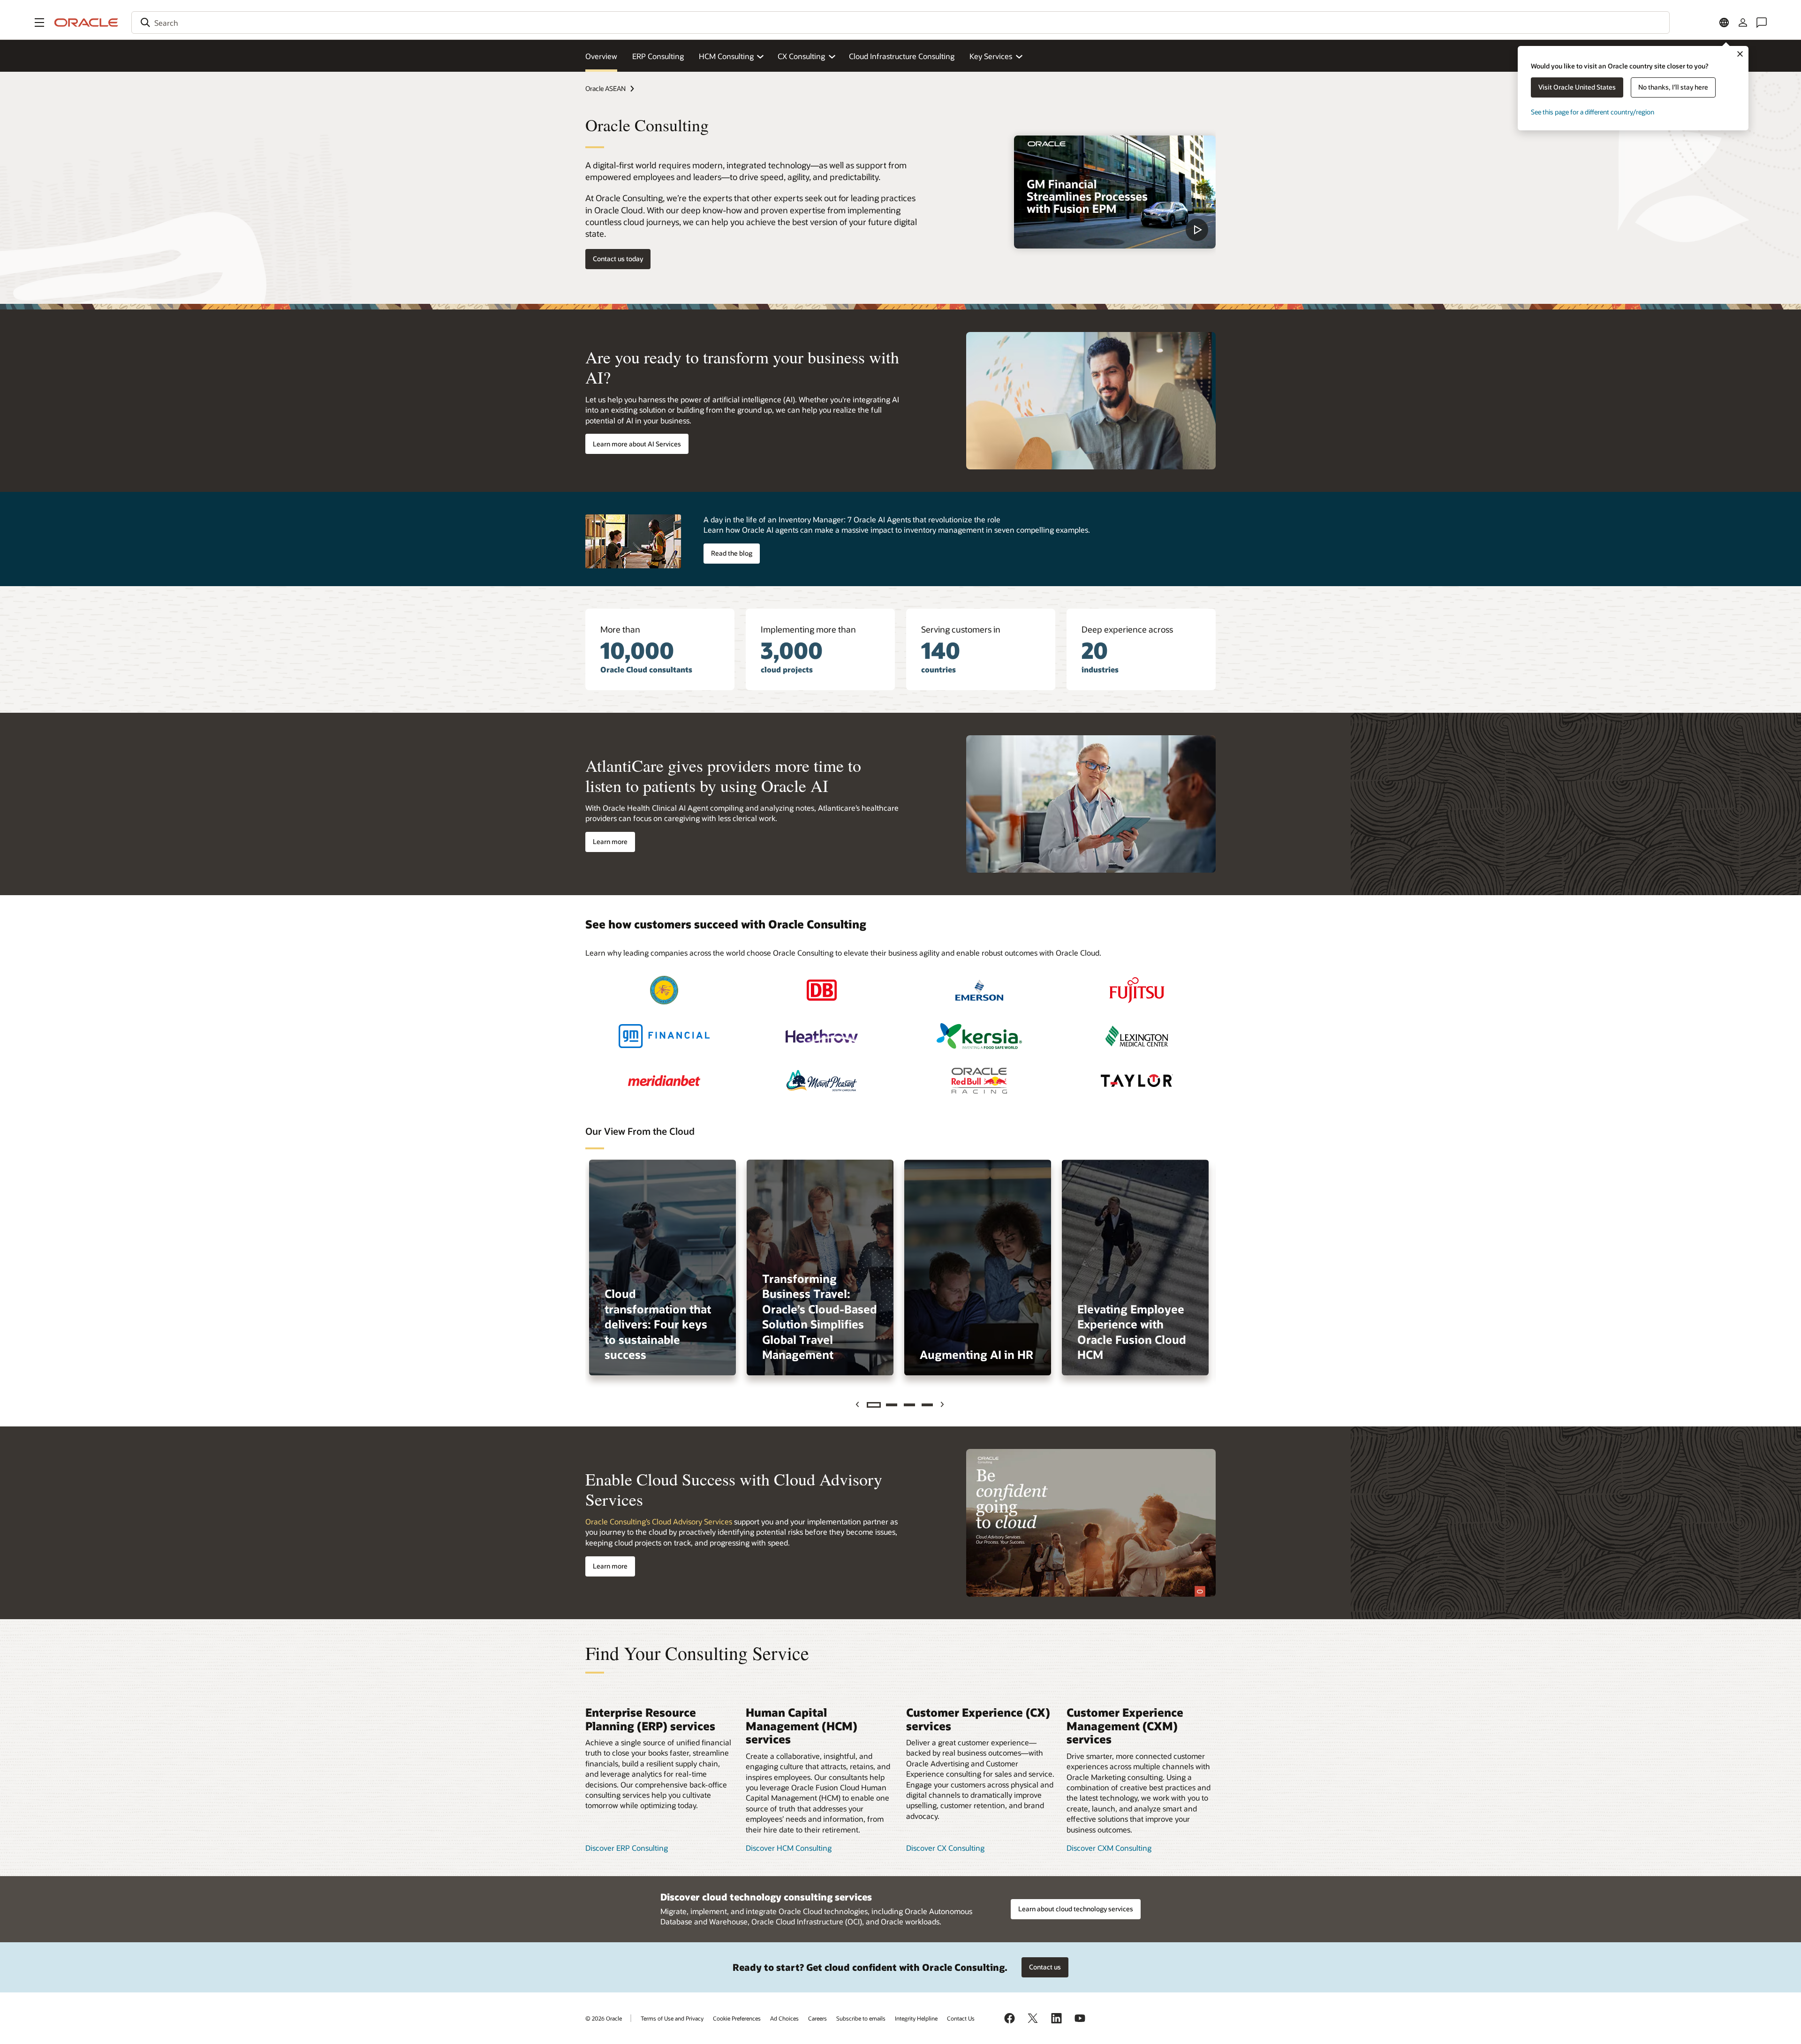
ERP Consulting (658, 56)
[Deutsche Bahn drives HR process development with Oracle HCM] (822, 990)
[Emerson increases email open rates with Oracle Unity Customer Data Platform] (979, 990)
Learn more (610, 841)
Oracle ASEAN (605, 88)
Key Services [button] (991, 56)
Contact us (1045, 1967)
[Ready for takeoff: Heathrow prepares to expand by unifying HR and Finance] (822, 1036)
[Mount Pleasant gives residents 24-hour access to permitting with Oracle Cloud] (822, 1081)
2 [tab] (892, 1405)
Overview (601, 56)
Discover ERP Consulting (627, 1848)
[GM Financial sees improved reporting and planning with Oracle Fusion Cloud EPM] (664, 1036)
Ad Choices (784, 2018)
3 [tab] (909, 1405)
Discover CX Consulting (945, 1848)
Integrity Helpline (916, 2018)
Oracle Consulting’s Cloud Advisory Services (659, 1521)
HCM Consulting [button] (726, 56)
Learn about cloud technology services (1076, 1909)
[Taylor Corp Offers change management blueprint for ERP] (1137, 1081)
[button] (39, 23)
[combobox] (900, 23)
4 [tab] (927, 1405)
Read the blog (732, 553)
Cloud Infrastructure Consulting (902, 56)
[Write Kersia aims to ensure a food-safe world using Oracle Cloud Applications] (979, 1036)
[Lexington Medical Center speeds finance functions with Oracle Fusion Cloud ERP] (1137, 1036)
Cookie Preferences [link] (737, 2018)
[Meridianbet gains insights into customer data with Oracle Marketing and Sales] (664, 1081)
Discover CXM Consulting (1109, 1848)
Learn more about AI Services (637, 444)
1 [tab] (874, 1405)
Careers (817, 2018)
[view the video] (1115, 192)
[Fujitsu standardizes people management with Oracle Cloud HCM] (1137, 990)
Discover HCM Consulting (789, 1848)
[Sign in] (1743, 23)
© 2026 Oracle (604, 2018)
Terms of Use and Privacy (672, 2018)
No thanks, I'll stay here (1673, 87)
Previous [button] (859, 1405)
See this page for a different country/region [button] (1593, 112)
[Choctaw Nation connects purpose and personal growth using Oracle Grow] (664, 990)
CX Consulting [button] (801, 56)
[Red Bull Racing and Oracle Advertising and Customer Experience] (979, 1081)
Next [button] (943, 1405)
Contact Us (961, 2018)
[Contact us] (1762, 23)
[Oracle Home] (86, 23)
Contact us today (618, 259)
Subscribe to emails (861, 2018)
